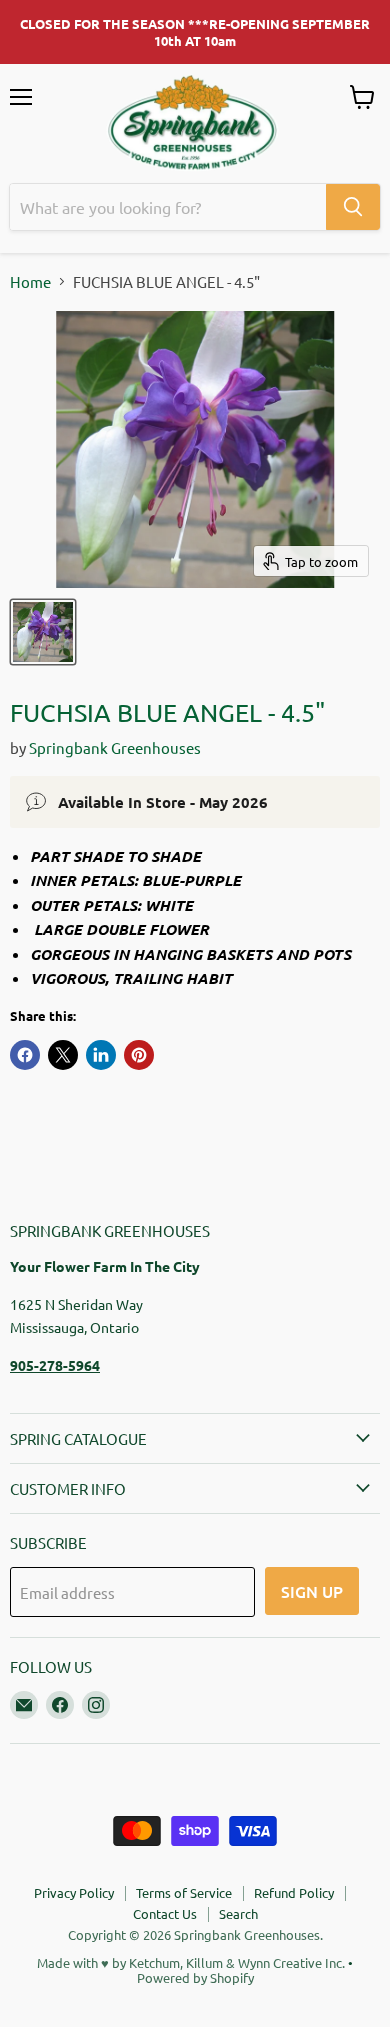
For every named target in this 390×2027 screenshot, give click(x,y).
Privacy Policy (74, 1892)
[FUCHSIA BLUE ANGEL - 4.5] (43, 632)
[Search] (353, 207)
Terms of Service (184, 1892)
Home (30, 281)
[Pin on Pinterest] (139, 1055)
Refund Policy (294, 1892)
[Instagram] (96, 1705)
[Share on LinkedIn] (101, 1055)
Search (238, 1913)
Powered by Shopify (195, 1977)
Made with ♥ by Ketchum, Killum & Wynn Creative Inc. (191, 1962)
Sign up (312, 1591)
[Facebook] (60, 1705)
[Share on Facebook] (25, 1055)
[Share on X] (63, 1055)
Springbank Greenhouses (115, 747)
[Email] (24, 1705)
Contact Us (165, 1913)
